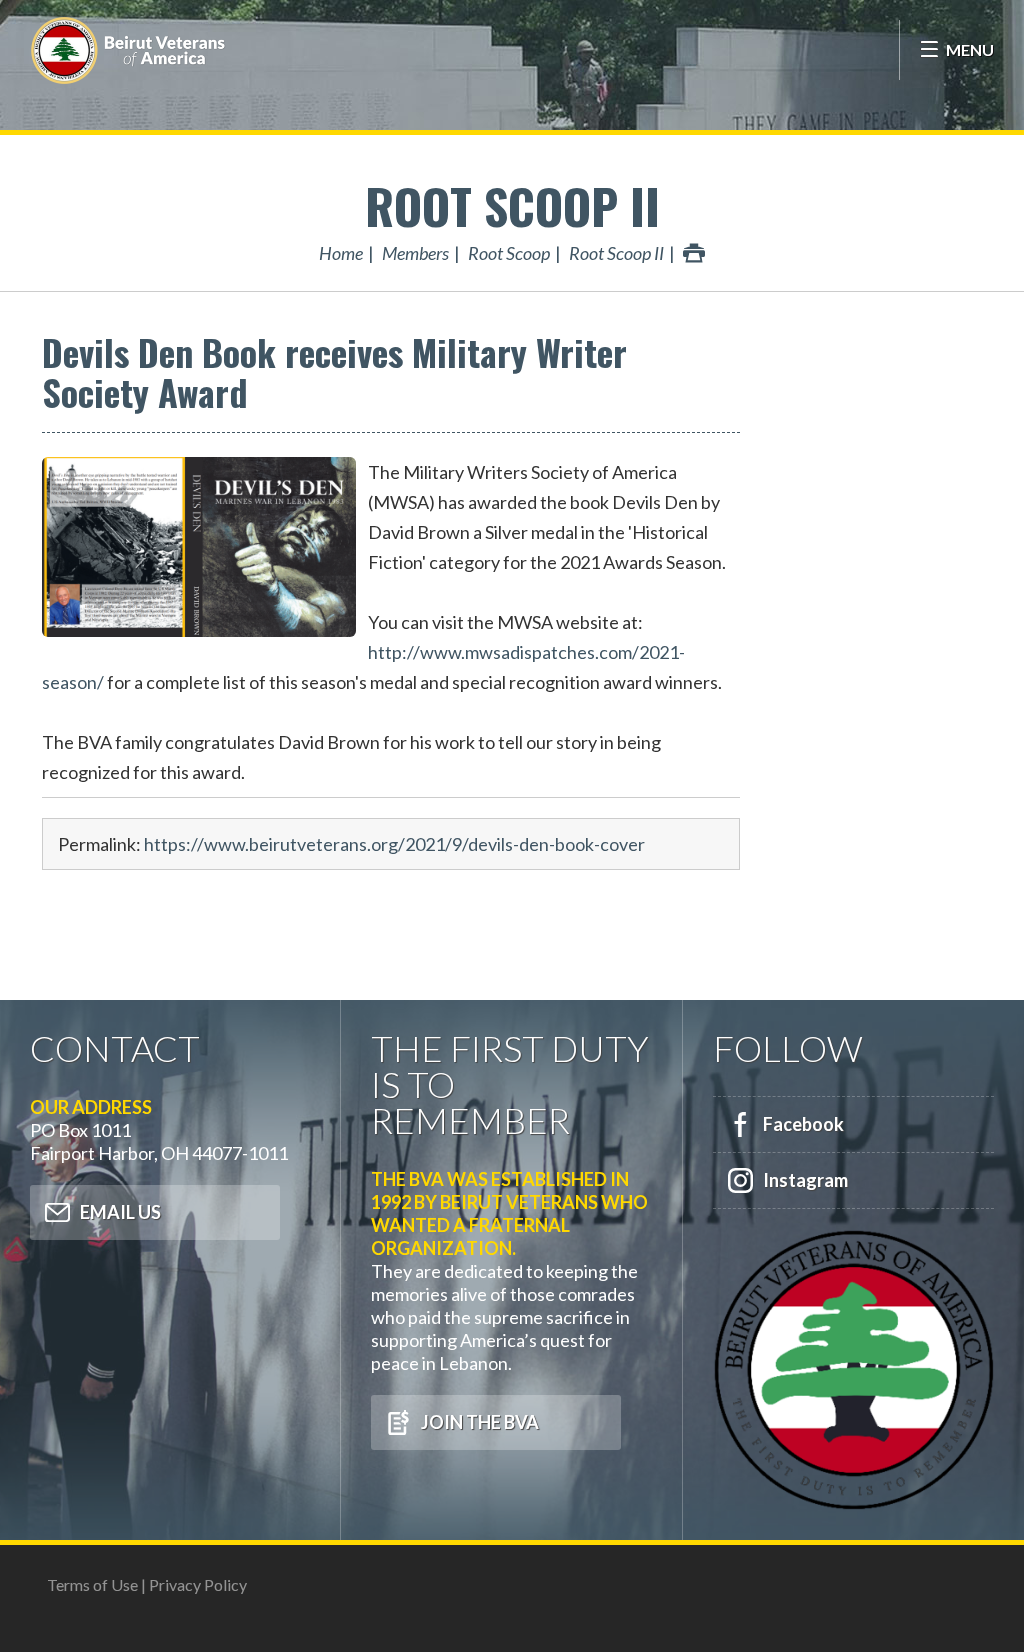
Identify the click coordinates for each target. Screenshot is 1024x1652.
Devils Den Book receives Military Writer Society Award (334, 371)
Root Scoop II (512, 205)
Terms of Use (92, 1584)
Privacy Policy (198, 1584)
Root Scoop (509, 253)
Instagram (805, 1180)
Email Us (120, 1212)
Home (341, 253)
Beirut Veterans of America (130, 50)
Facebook (803, 1124)
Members (415, 253)
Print (694, 253)
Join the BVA (480, 1422)
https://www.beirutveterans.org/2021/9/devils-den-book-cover (394, 844)
